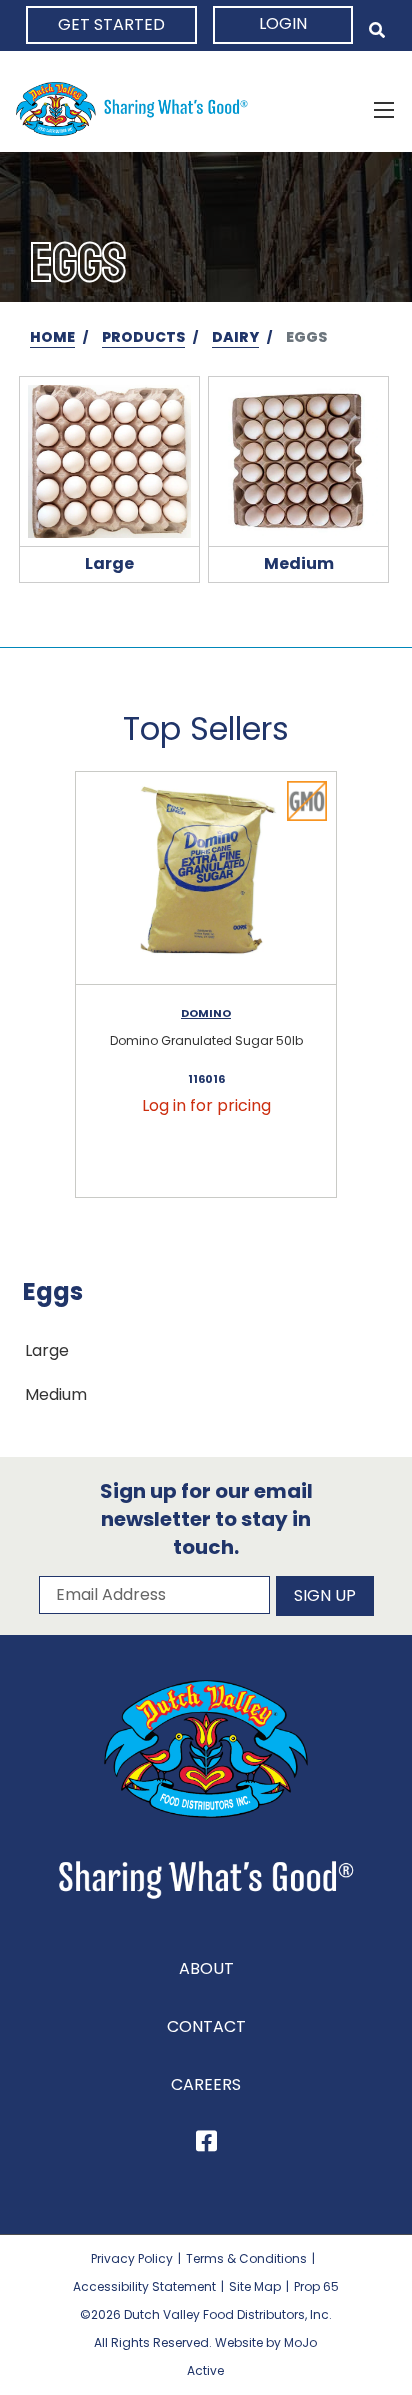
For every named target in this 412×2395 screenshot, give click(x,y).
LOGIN (283, 23)
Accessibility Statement (144, 2286)
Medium (56, 1394)
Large (47, 1350)
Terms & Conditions (246, 2258)
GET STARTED (111, 24)
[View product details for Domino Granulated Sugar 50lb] (206, 878)
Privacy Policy (132, 2258)
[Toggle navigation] (384, 109)
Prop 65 (316, 2286)
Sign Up (325, 1595)
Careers (206, 2084)
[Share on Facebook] (206, 2144)
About (206, 1968)
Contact (206, 2026)
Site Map (255, 2286)
